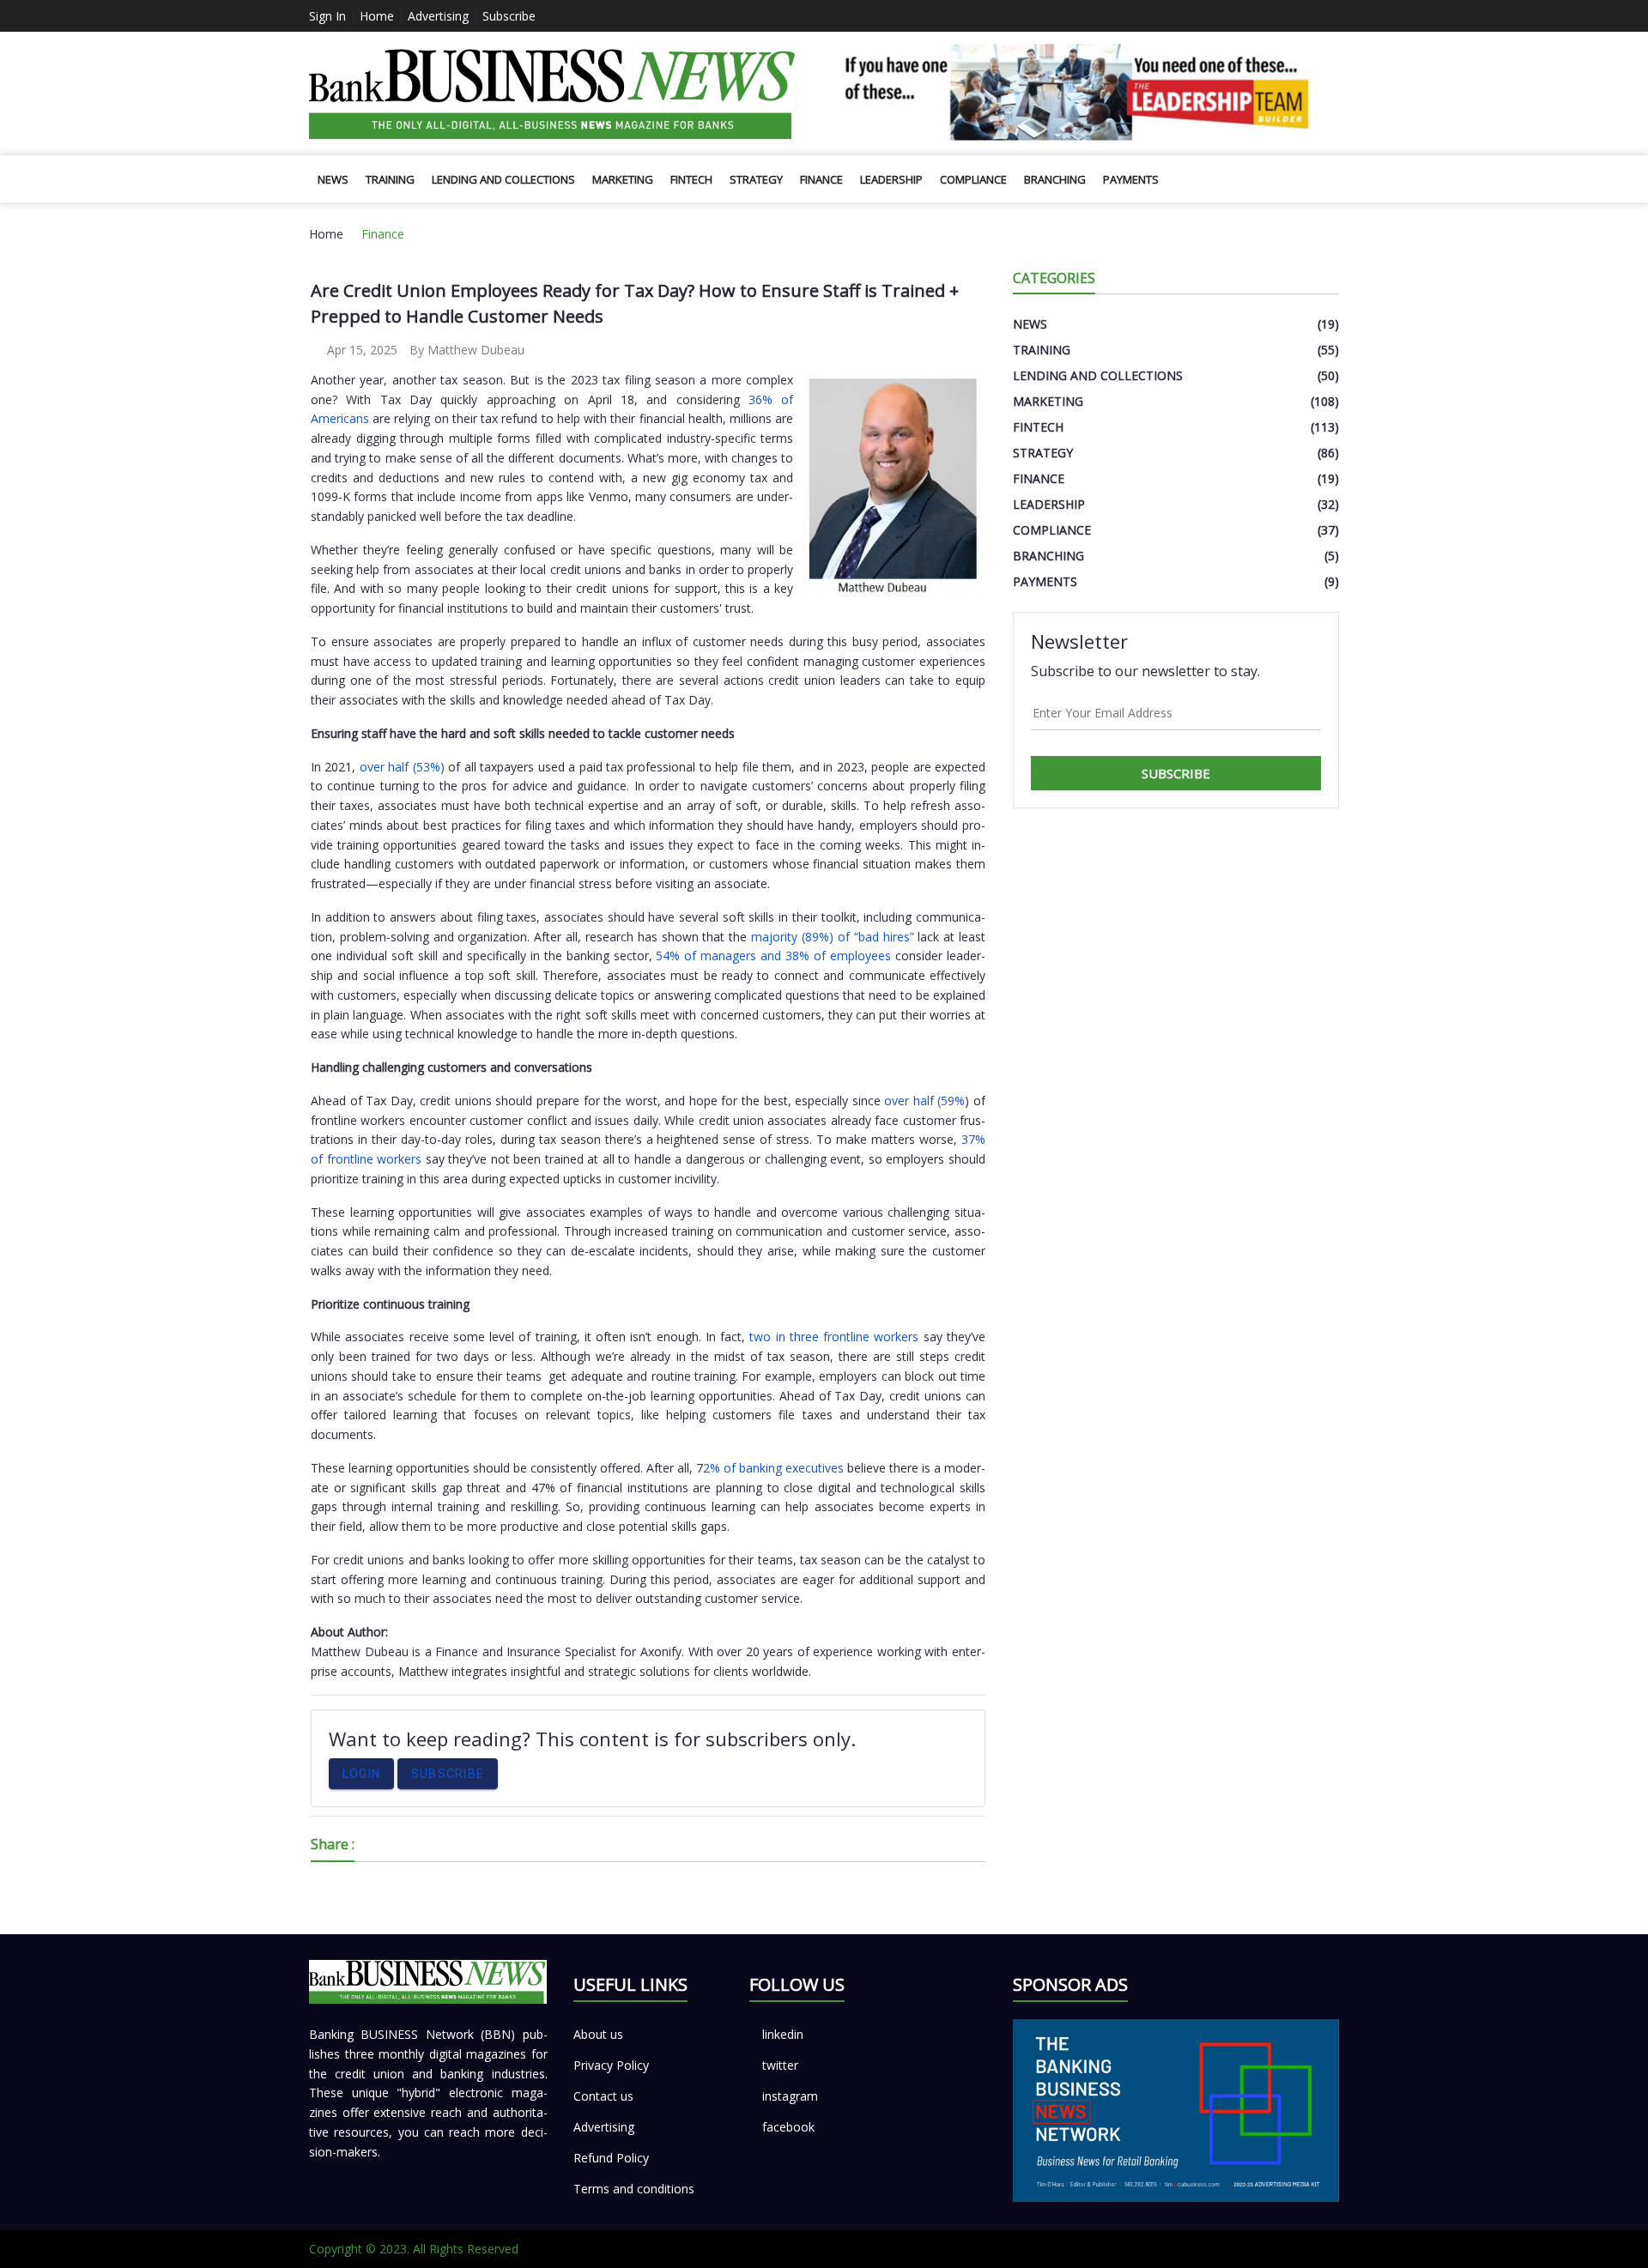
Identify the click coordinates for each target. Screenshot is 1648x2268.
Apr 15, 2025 (360, 350)
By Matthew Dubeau (467, 350)
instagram (790, 2096)
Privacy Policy (611, 2065)
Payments (1131, 179)
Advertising (438, 16)
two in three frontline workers (834, 1337)
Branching (1055, 179)
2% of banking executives (775, 1468)
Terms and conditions (634, 2189)
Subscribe (509, 16)
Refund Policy (611, 2158)
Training (390, 179)
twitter (780, 2065)
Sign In (327, 16)
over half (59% (924, 1101)
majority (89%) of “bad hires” (830, 937)
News (333, 179)
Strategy (756, 179)
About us (598, 2034)
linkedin (783, 2034)
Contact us (603, 2096)
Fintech (691, 179)
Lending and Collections (503, 179)
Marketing (623, 179)
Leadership (891, 179)
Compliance (973, 179)
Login (361, 1774)
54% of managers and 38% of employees (773, 956)
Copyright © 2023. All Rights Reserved (414, 2249)
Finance (821, 179)
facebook (788, 2127)
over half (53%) (402, 767)
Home (377, 16)
